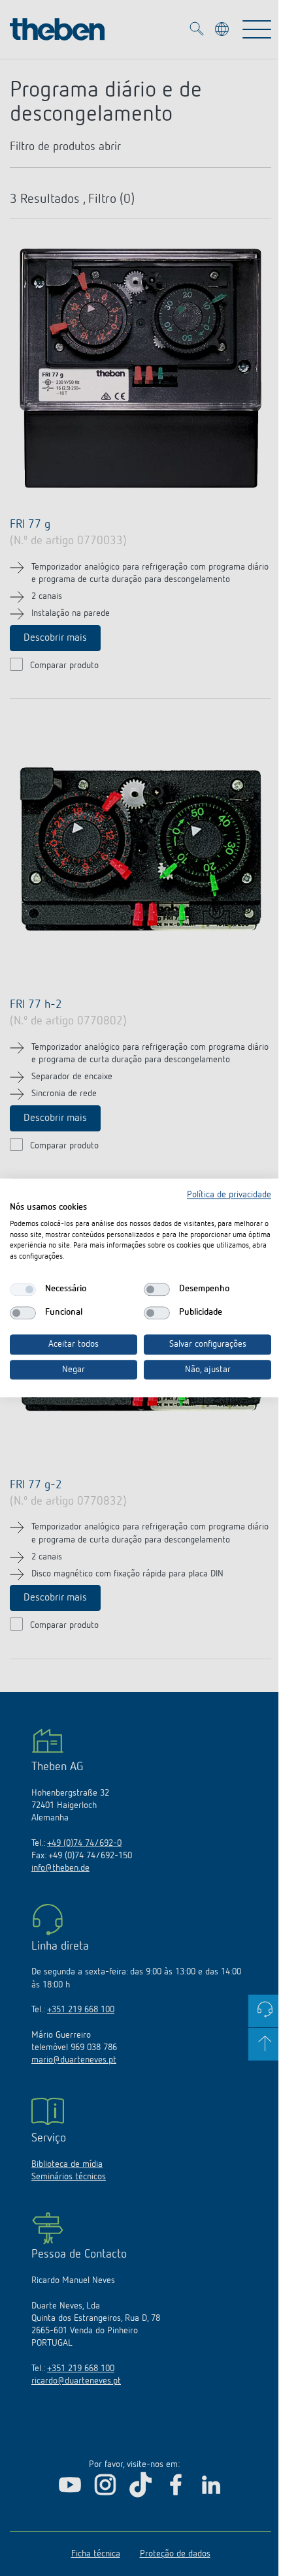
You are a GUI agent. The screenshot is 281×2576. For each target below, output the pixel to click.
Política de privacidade (229, 1195)
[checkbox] (23, 1289)
